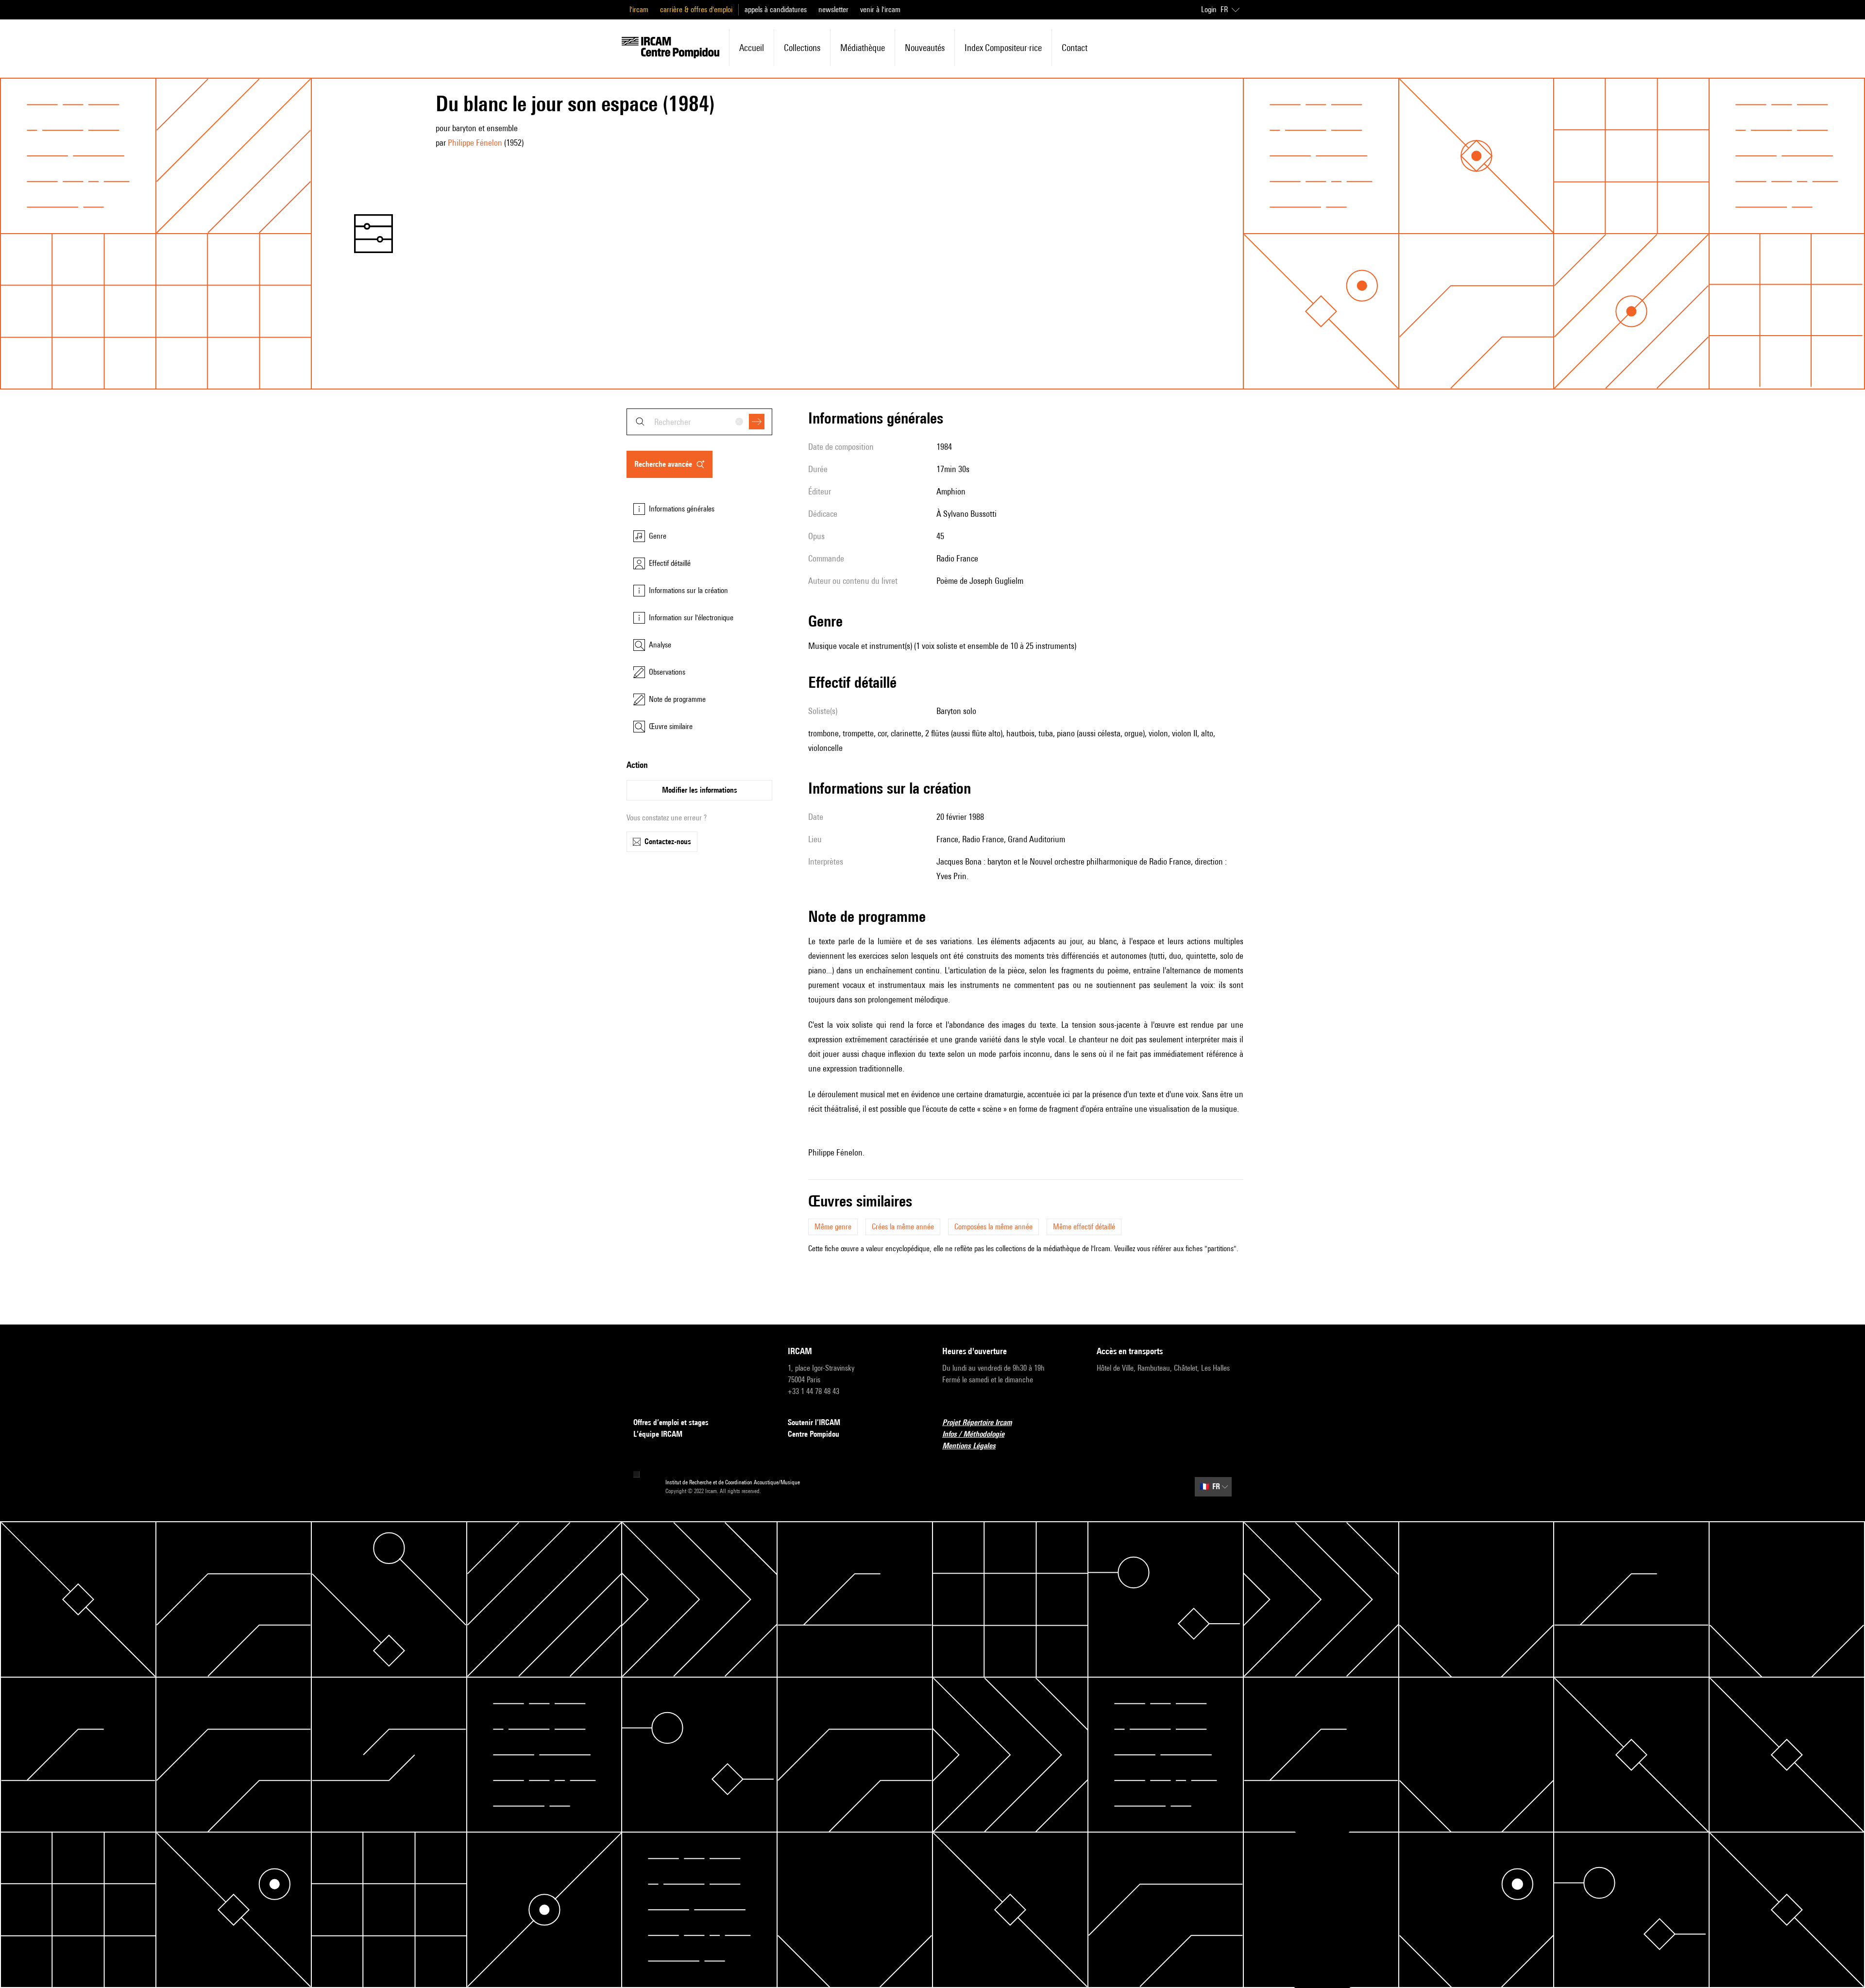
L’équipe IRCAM (658, 1434)
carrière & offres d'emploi (696, 9)
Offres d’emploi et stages (671, 1422)
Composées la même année (993, 1227)
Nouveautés (925, 48)
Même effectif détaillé (1084, 1227)
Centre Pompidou (814, 1434)
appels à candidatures (776, 9)
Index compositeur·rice (1003, 48)
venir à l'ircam (880, 9)
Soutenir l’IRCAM (814, 1422)
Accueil (752, 48)
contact (1075, 48)
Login (1209, 9)
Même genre (833, 1227)
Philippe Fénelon (475, 143)
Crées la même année (903, 1227)
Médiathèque (863, 48)
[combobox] (699, 422)
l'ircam (639, 9)
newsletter (833, 9)
